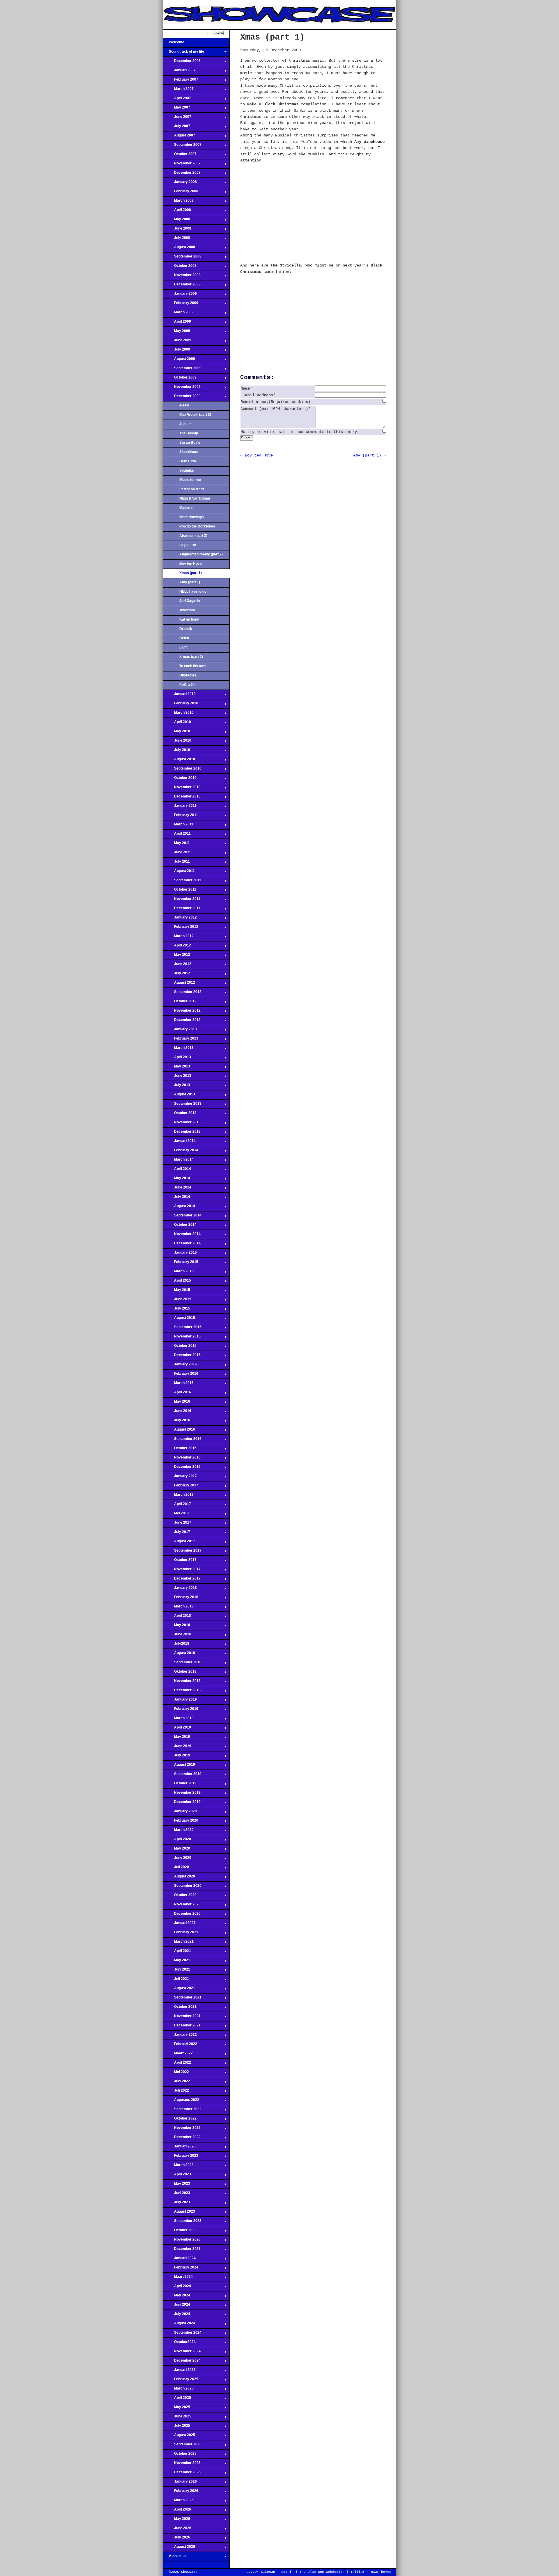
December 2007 (182, 174)
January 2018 (180, 1589)
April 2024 (177, 2288)
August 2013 (179, 1096)
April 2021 (177, 1953)
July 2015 (177, 1310)
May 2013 (177, 1068)
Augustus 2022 (181, 2101)
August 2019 (179, 1766)
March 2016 (178, 1385)
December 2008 (182, 286)
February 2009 (181, 305)
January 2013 (180, 1031)
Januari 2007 (179, 72)
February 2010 (181, 705)
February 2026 (181, 2492)
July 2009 (177, 351)
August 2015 (179, 1319)
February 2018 (181, 1599)
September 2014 (182, 1217)
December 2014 (182, 1245)
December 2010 (182, 798)
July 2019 (177, 1757)
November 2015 (182, 1338)
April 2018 (177, 1617)
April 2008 (177, 212)
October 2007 (180, 156)
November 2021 (182, 2018)
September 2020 (182, 1887)
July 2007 (177, 128)
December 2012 (182, 1021)
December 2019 (182, 1804)
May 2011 (176, 845)
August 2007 (179, 137)
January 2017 (180, 1478)
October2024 (179, 2344)
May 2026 (177, 2520)
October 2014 (180, 1226)
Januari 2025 (179, 2371)
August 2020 (179, 1878)
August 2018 (179, 1655)
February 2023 (181, 2157)
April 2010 (177, 724)
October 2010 (180, 779)
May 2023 (177, 2185)
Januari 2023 (179, 2148)
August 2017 (179, 1543)
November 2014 (182, 1236)
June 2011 (177, 854)
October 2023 (180, 2232)
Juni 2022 (177, 2083)
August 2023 (179, 2213)
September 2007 (182, 146)
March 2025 (178, 2390)
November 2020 (182, 1906)
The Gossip (189, 433)
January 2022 (180, 2036)
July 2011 (176, 863)
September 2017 (182, 1552)
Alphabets (174, 2558)
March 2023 (178, 2167)
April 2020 (177, 1841)
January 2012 (180, 919)
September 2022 (182, 2111)
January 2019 (180, 1701)
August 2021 (179, 1990)
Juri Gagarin (190, 601)
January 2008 (180, 184)
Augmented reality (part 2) (201, 554)
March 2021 (178, 1943)
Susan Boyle (190, 443)
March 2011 (178, 826)
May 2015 (177, 1291)
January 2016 (180, 1366)
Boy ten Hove (191, 564)
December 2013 (182, 1133)
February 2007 (181, 81)
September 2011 (182, 882)
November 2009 (182, 388)
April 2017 (177, 1506)
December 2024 (182, 2362)
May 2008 (177, 221)
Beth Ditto (188, 461)
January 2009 (180, 295)
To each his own (192, 666)
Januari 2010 (179, 696)
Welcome (174, 44)
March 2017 (178, 1496)
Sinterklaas (189, 452)
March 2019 (178, 1720)
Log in (287, 2572)
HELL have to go (193, 591)
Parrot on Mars (192, 489)
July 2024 (177, 2316)
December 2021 (182, 2027)
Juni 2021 (177, 1971)
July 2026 (177, 2539)
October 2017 (180, 1561)
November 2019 (182, 1794)
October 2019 (180, 1785)
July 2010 (177, 752)
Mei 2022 (176, 2074)
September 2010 (182, 770)
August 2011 (179, 873)
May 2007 (177, 109)
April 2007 (177, 100)
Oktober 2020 (180, 1897)
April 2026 (177, 2511)
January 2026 (180, 2483)
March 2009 (178, 314)
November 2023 (182, 2241)
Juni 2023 (177, 2195)
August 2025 (179, 2437)
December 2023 (182, 2250)
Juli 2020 (176, 1869)
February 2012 (181, 928)
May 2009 (177, 333)
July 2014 (177, 1198)
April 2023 (177, 2176)
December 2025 (182, 2474)
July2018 (176, 1645)
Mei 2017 (176, 1515)
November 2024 (182, 2353)
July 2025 (177, 2427)
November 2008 (182, 277)
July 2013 (177, 1087)
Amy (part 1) (190, 582)
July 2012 (177, 975)
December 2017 (182, 1580)
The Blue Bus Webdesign (322, 2572)
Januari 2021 (179, 1925)
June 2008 (177, 230)
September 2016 (182, 1440)
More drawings (192, 517)
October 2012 (180, 1003)
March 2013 (178, 1049)
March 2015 (178, 1273)
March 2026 (178, 2502)
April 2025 (177, 2399)
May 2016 (177, 1403)
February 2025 (181, 2381)
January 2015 (180, 1254)
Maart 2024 (178, 2278)
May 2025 (177, 2409)
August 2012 (179, 984)
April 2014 (177, 1170)
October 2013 (180, 1115)
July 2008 (177, 239)
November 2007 (182, 165)
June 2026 (177, 2530)
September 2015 (182, 1329)
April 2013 (177, 1059)
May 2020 (177, 1850)
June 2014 (177, 1189)
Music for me (190, 480)
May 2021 (177, 1962)
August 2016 (179, 1431)
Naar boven (381, 2572)
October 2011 (180, 891)
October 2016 (180, 1450)
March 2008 (178, 202)
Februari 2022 (180, 2046)
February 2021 (181, 1934)
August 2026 (179, 2548)
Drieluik (186, 629)
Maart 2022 (178, 2055)
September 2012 (182, 994)
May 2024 (177, 2297)
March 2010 (178, 714)
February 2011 (181, 817)
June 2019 (177, 1748)
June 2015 (177, 1301)
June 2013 (177, 1077)
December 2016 (182, 1468)
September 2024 (182, 2334)
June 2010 (177, 742)
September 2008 (182, 258)
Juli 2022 (176, 2092)
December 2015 (182, 1357)
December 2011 (182, 910)
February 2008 (181, 193)
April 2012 (177, 947)
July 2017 (177, 1534)
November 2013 (182, 1124)
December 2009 (182, 398)
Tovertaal (187, 610)
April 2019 (177, 1729)
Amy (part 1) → (369, 455)
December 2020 (182, 1915)
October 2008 (180, 267)
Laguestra (188, 545)
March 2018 (178, 1608)
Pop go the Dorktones (197, 526)
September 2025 (182, 2446)
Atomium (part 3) (193, 536)
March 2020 (178, 1831)
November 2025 (182, 2465)
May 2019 (177, 1738)
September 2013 (182, 1105)
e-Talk (184, 405)
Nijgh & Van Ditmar (195, 498)
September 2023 (182, 2223)
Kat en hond (189, 619)
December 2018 (182, 1692)
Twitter (358, 2572)
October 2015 (180, 1347)
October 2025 (180, 2455)
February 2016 (181, 1375)
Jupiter (185, 424)
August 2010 (179, 761)
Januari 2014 (179, 1143)
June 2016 (177, 1413)
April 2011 (177, 835)
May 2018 (177, 1627)
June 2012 (177, 966)
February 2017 (181, 1487)
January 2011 (180, 807)
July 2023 (177, 2204)
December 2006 (182, 63)
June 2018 (177, 1636)
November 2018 (182, 1683)
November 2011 (182, 900)
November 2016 (182, 1459)
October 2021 (180, 2008)
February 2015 (181, 1264)
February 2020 (181, 1822)
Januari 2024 (179, 2260)
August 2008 (179, 249)
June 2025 (177, 2418)
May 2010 (177, 733)
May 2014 (177, 1180)
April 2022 (177, 2064)
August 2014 (179, 1208)
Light (183, 647)
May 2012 (177, 956)
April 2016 (177, 1394)
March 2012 (178, 938)
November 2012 (182, 1012)
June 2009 (177, 342)
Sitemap (268, 2572)
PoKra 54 (187, 685)
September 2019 (182, 1776)
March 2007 (178, 90)
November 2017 (182, 1571)
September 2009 (182, 370)
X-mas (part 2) (191, 657)
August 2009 (179, 360)
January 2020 (180, 1813)
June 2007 (177, 118)
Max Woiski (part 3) (195, 415)
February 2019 (181, 1710)
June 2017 (177, 1524)
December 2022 (182, 2139)
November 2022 (182, 2129)
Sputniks (187, 470)
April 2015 (177, 1282)
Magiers (186, 508)
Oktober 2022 (180, 2120)
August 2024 (179, 2325)
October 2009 (180, 379)
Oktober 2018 (180, 1673)
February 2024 (181, 2269)
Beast (184, 638)
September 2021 (182, 1999)
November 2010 (182, 789)
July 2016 (177, 1422)
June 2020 (177, 1859)
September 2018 (182, 1664)
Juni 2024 (177, 2306)
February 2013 (181, 1040)
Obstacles (188, 675)
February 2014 (181, 1152)
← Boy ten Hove (256, 455)
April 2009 (177, 323)
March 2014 (178, 1161)
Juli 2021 (176, 1980)
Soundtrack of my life (184, 53)
